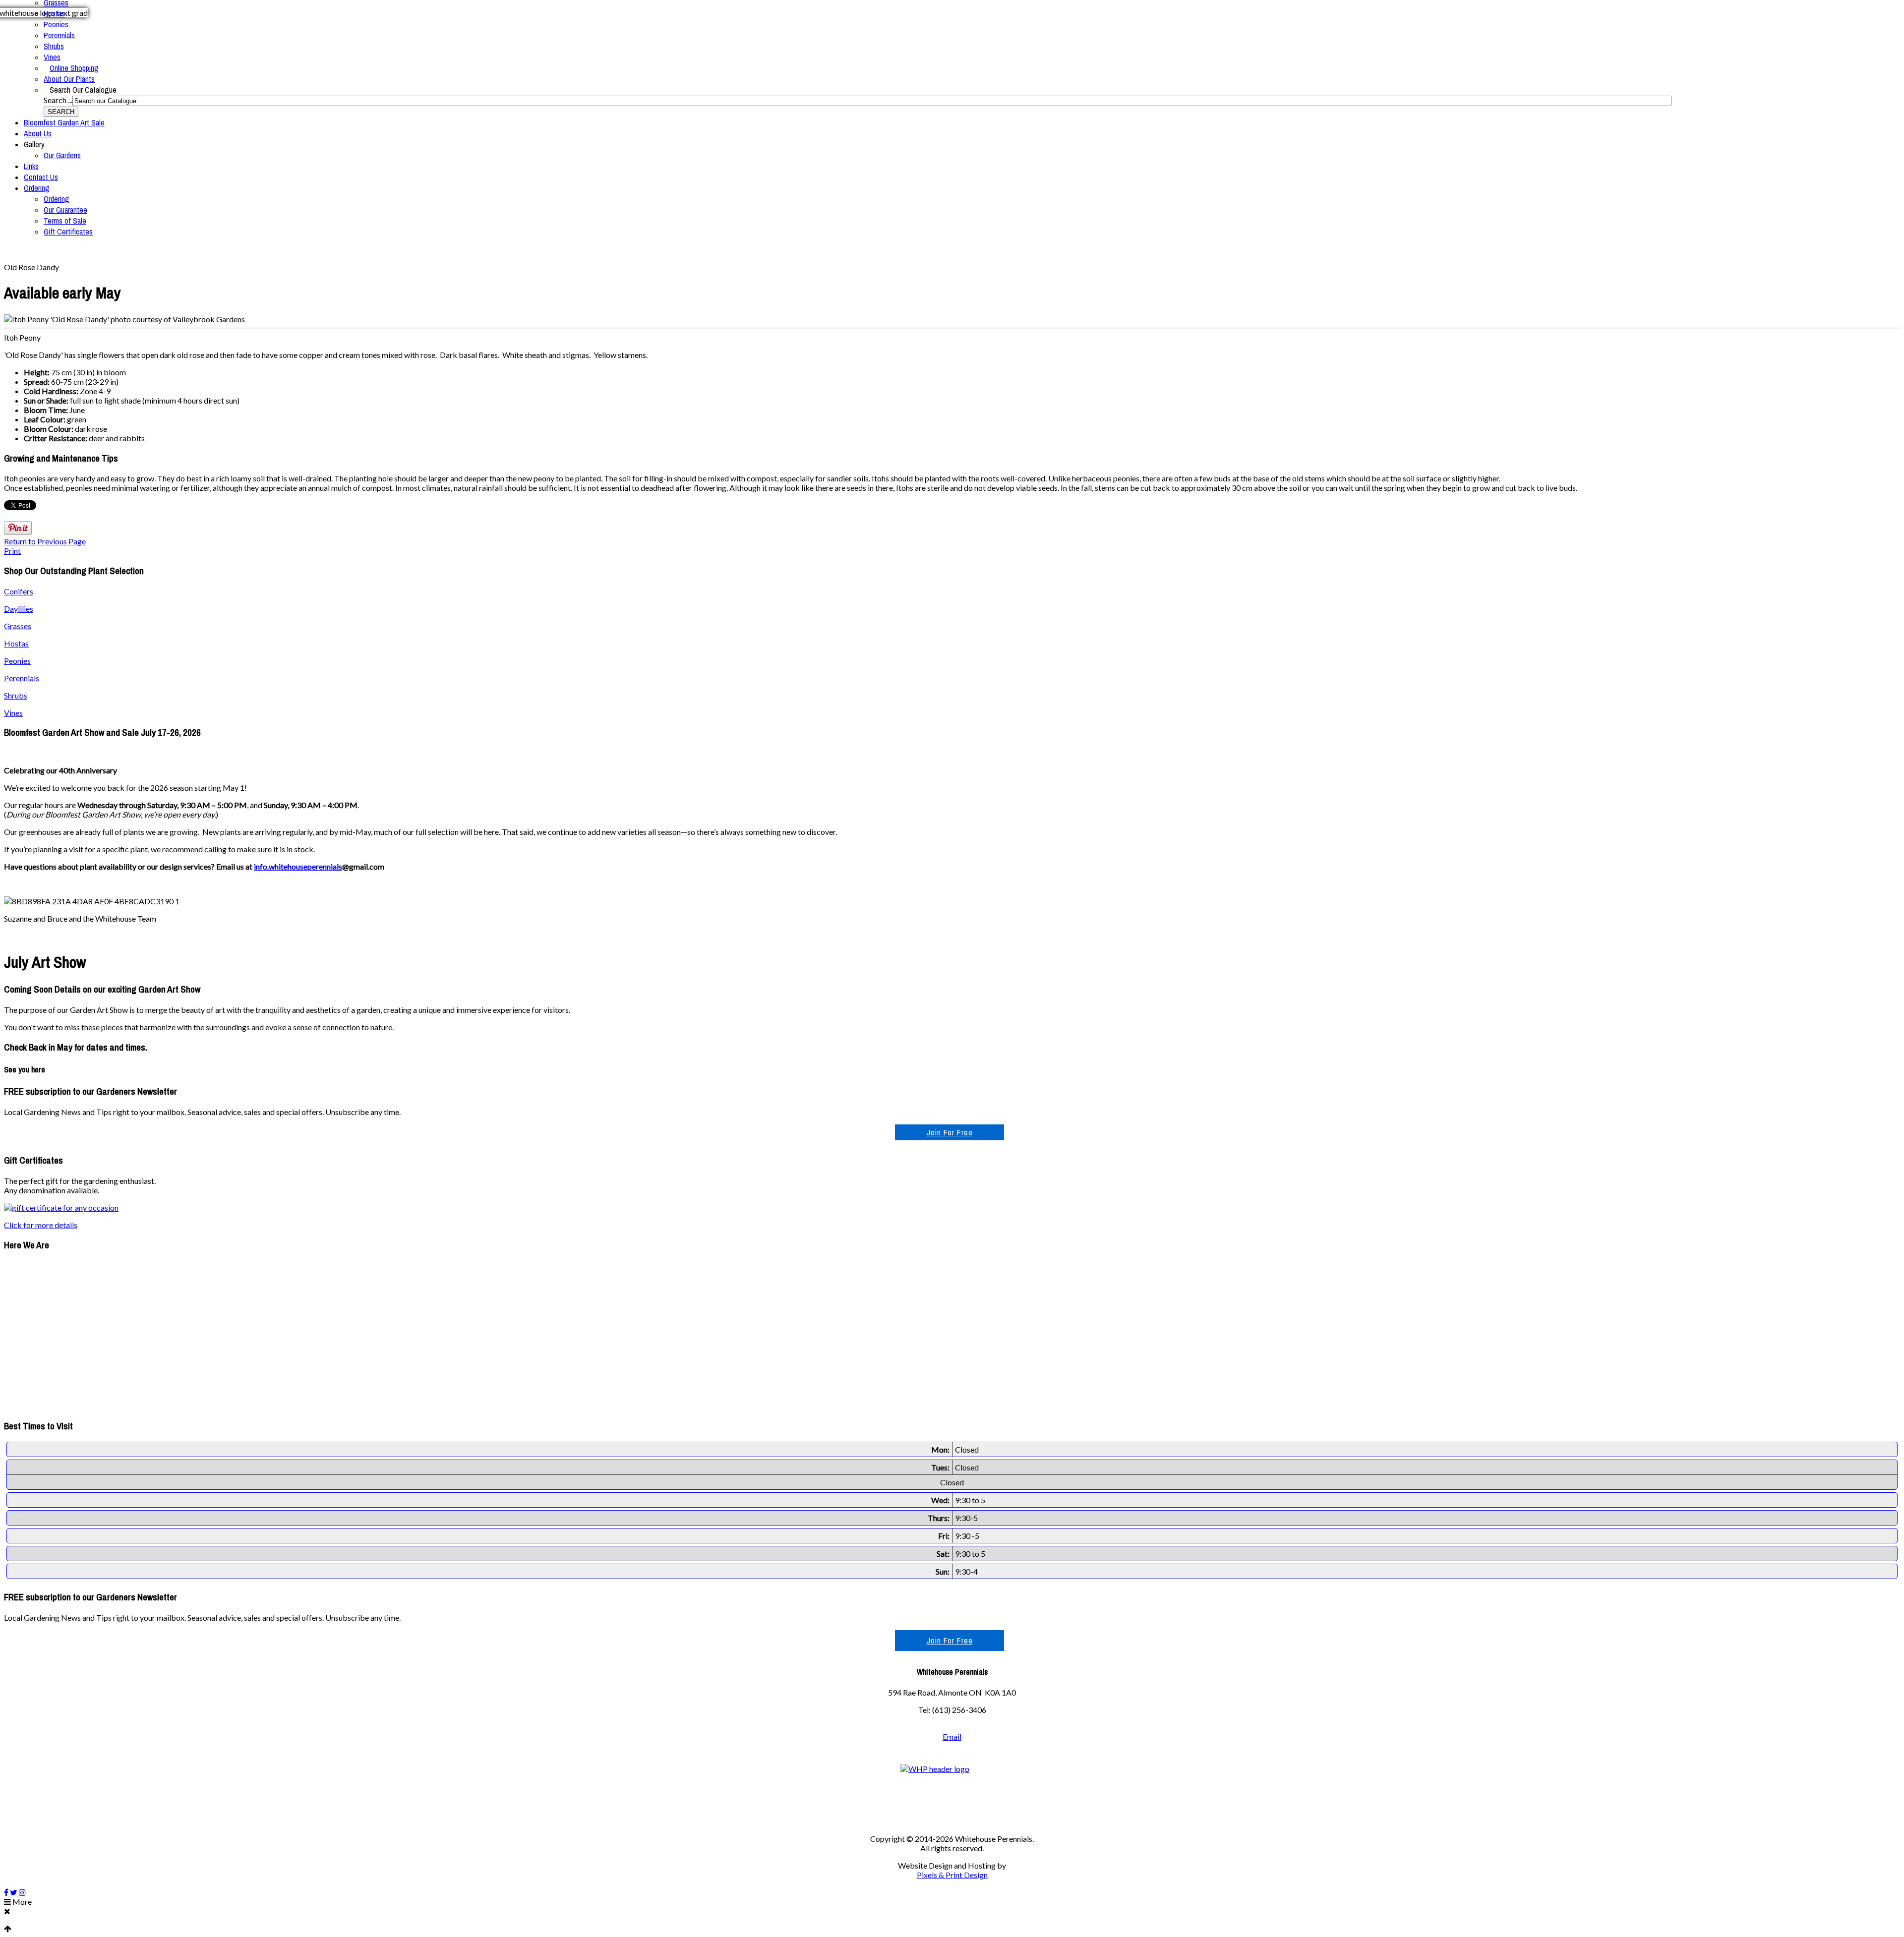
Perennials (59, 35)
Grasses (18, 626)
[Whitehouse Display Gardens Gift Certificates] (61, 1207)
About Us (38, 133)
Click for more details (41, 1225)
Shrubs (54, 46)
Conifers (19, 591)
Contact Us (41, 177)
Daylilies (19, 609)
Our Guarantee (65, 210)
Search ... (58, 100)
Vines (52, 57)
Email (952, 1736)
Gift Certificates (68, 232)
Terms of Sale (65, 221)
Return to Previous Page (45, 541)
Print (12, 551)
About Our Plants (69, 79)
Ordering (37, 188)
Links (31, 166)
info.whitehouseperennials (298, 866)
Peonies (56, 24)
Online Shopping (74, 68)
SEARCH (61, 112)
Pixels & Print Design (952, 1875)
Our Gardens (62, 155)
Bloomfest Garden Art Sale (64, 122)
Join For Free (950, 1132)
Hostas (54, 13)
